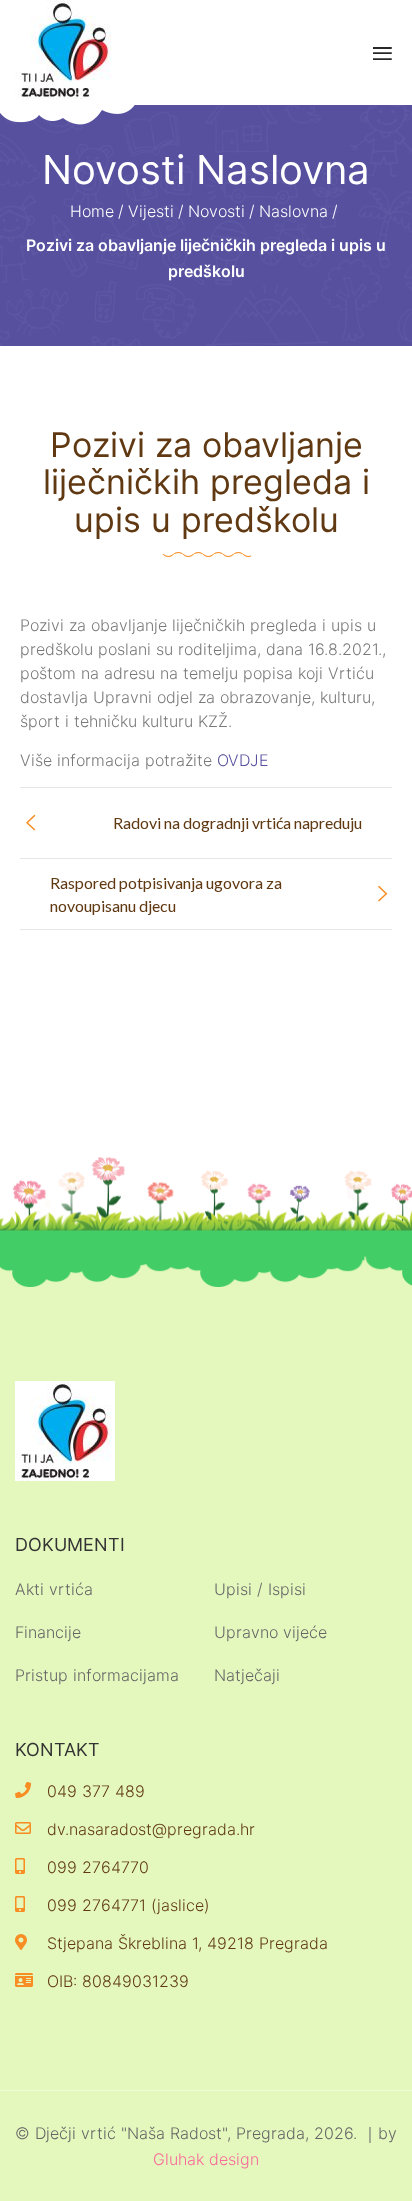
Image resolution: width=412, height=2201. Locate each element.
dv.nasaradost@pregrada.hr (151, 1829)
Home (92, 211)
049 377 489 (96, 1791)
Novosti (216, 211)
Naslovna (293, 211)
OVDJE (243, 760)
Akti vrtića (54, 1589)
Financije (48, 1632)
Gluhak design (206, 2159)
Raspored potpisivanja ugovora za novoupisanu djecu (166, 894)
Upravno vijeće (270, 1632)
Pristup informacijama (97, 1675)
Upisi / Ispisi (260, 1589)
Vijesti (151, 211)
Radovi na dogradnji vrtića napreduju (237, 822)
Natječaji (247, 1675)
